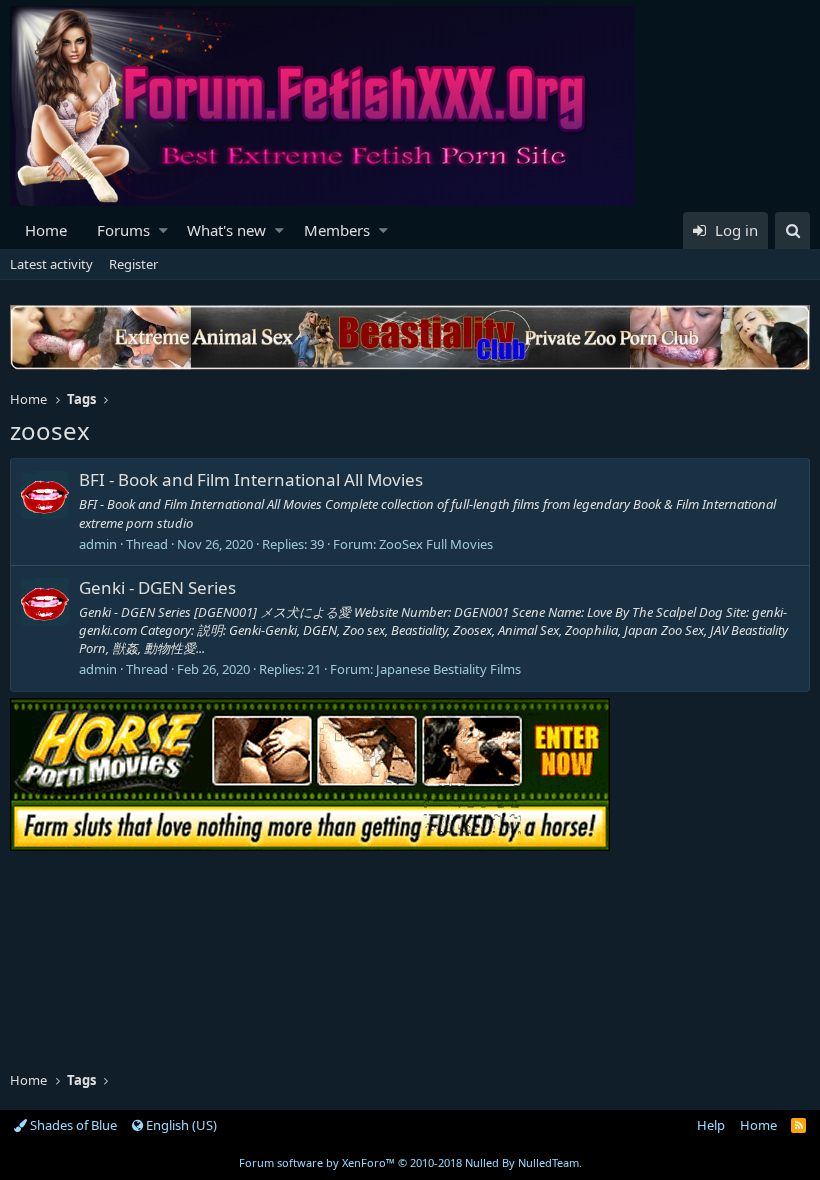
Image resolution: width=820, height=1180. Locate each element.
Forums (123, 230)
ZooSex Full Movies (436, 544)
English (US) (180, 1125)
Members (337, 230)
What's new (226, 230)
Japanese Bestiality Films (448, 669)
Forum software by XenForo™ (410, 1162)
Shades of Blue (72, 1125)
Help (711, 1125)
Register (133, 264)
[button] (163, 230)
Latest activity (51, 264)
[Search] (792, 230)
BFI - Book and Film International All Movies (251, 479)
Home (46, 230)
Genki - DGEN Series (157, 587)
